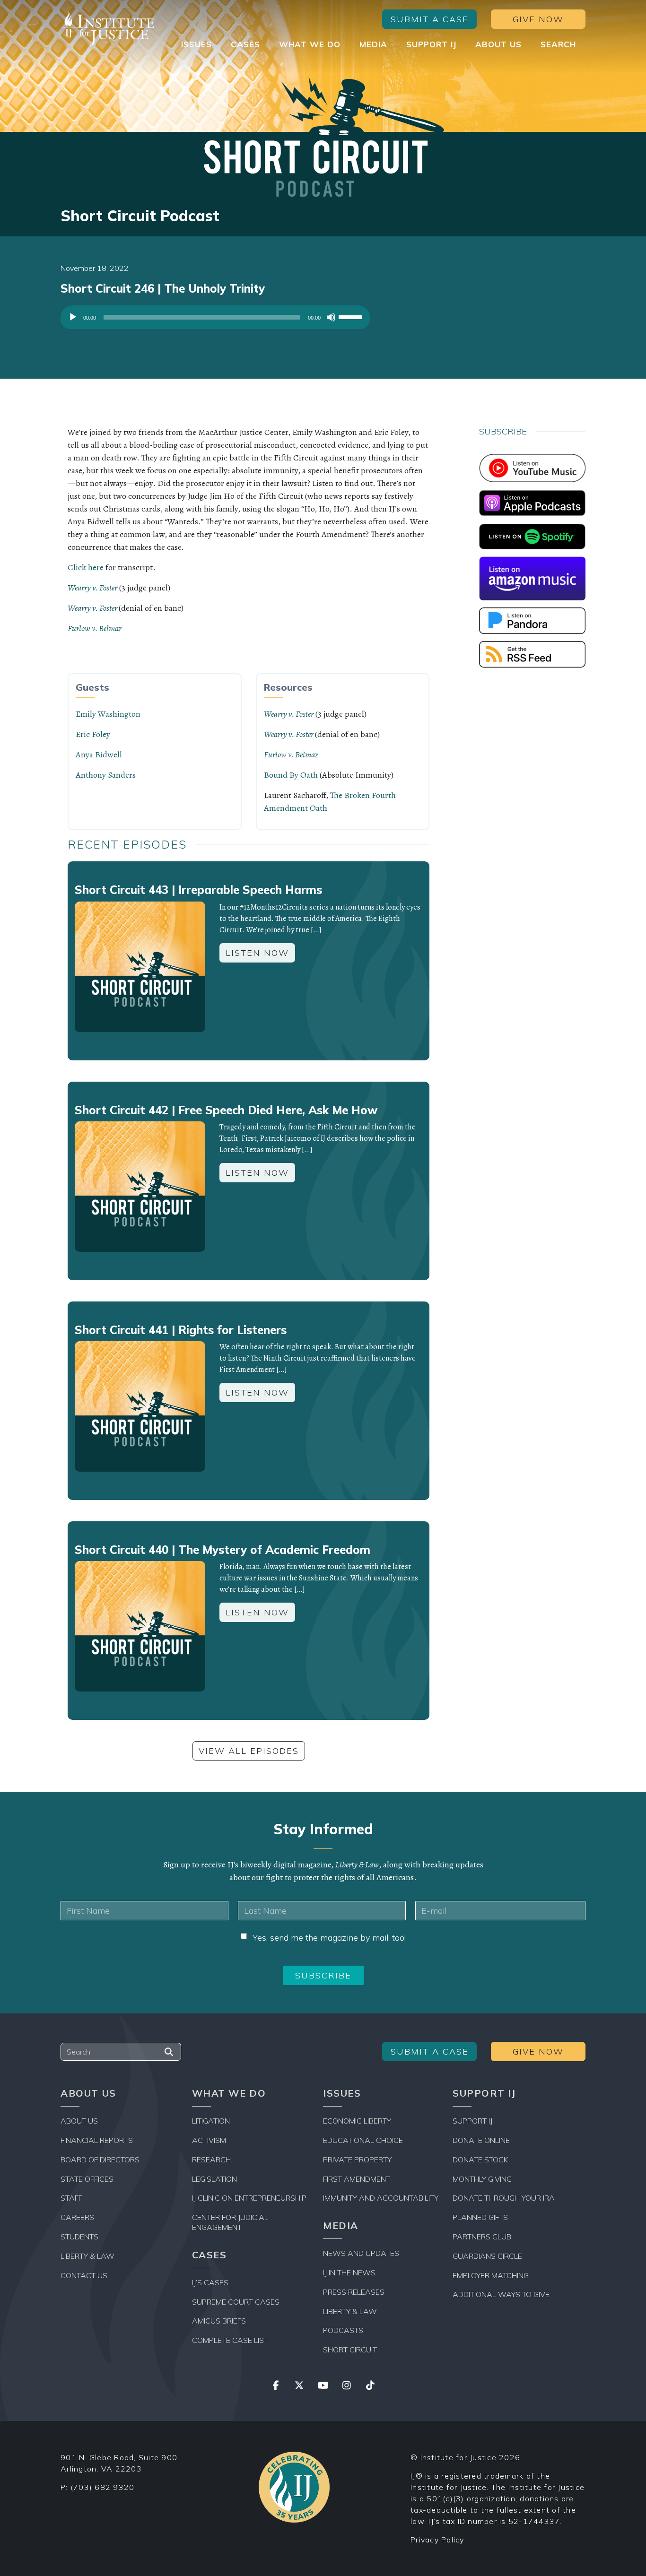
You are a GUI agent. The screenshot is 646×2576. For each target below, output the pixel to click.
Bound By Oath (291, 775)
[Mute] (331, 317)
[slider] (352, 316)
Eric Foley (93, 734)
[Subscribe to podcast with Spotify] (532, 536)
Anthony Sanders (106, 775)
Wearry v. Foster (92, 588)
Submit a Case (430, 19)
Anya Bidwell (99, 755)
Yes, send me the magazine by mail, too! (329, 1938)
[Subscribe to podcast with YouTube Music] (532, 467)
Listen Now (257, 953)
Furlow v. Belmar (95, 628)
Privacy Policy (437, 2540)
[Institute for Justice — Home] (108, 29)
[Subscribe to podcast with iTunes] (532, 502)
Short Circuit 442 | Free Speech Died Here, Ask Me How (226, 1110)
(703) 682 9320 (103, 2487)
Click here (86, 567)
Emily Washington (108, 714)
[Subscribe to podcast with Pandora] (532, 620)
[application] (215, 320)
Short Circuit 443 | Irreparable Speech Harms (198, 890)
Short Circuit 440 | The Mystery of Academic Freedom (223, 1550)
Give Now (538, 19)
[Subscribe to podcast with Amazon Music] (532, 578)
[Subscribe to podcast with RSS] (532, 653)
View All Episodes (249, 1751)
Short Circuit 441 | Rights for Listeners (181, 1330)
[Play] (73, 317)
